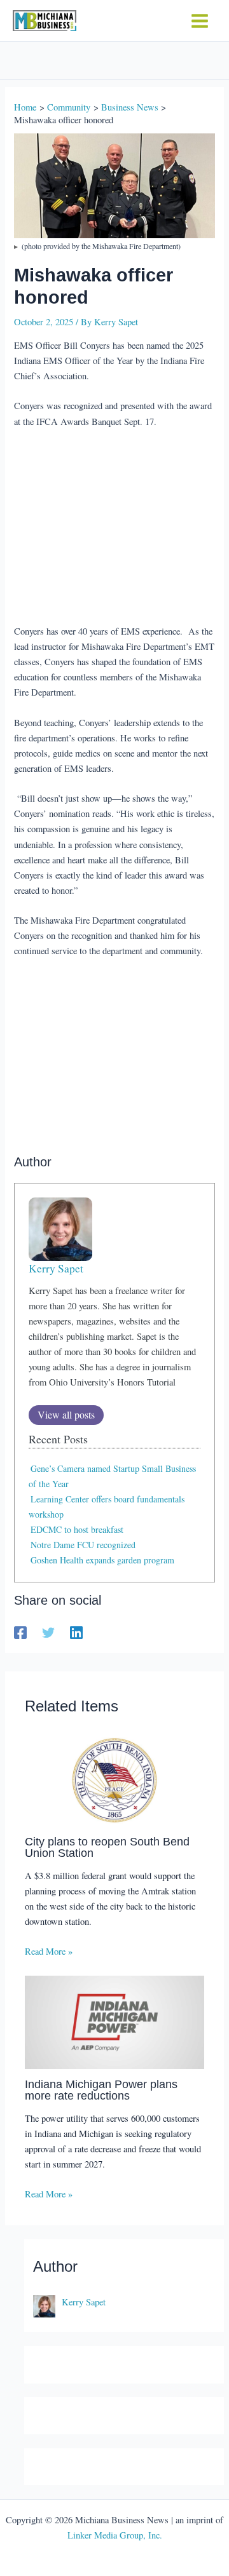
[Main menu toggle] (200, 21)
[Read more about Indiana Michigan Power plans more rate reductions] (114, 2021)
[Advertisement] (115, 528)
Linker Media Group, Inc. (115, 2535)
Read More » (49, 1951)
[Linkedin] (76, 1632)
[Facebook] (20, 1632)
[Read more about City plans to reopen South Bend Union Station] (114, 1778)
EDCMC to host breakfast (77, 1529)
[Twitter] (48, 1632)
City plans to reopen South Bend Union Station (107, 1847)
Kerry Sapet (56, 1268)
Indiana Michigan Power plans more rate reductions (101, 2090)
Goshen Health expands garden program (102, 1560)
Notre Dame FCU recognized (83, 1545)
